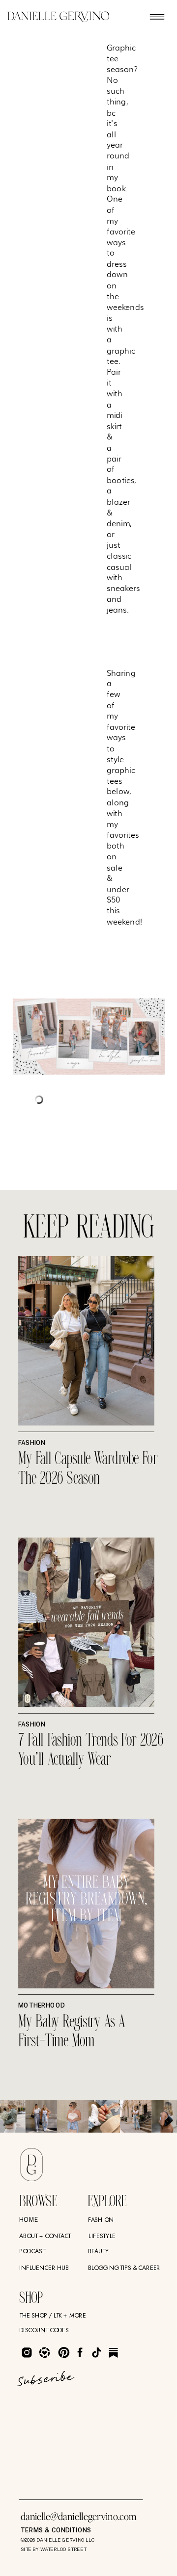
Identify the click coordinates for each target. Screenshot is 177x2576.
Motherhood (42, 2006)
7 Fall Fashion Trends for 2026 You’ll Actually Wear (91, 1750)
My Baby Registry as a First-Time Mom (72, 2032)
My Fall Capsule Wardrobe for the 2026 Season (88, 1469)
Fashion (32, 1443)
